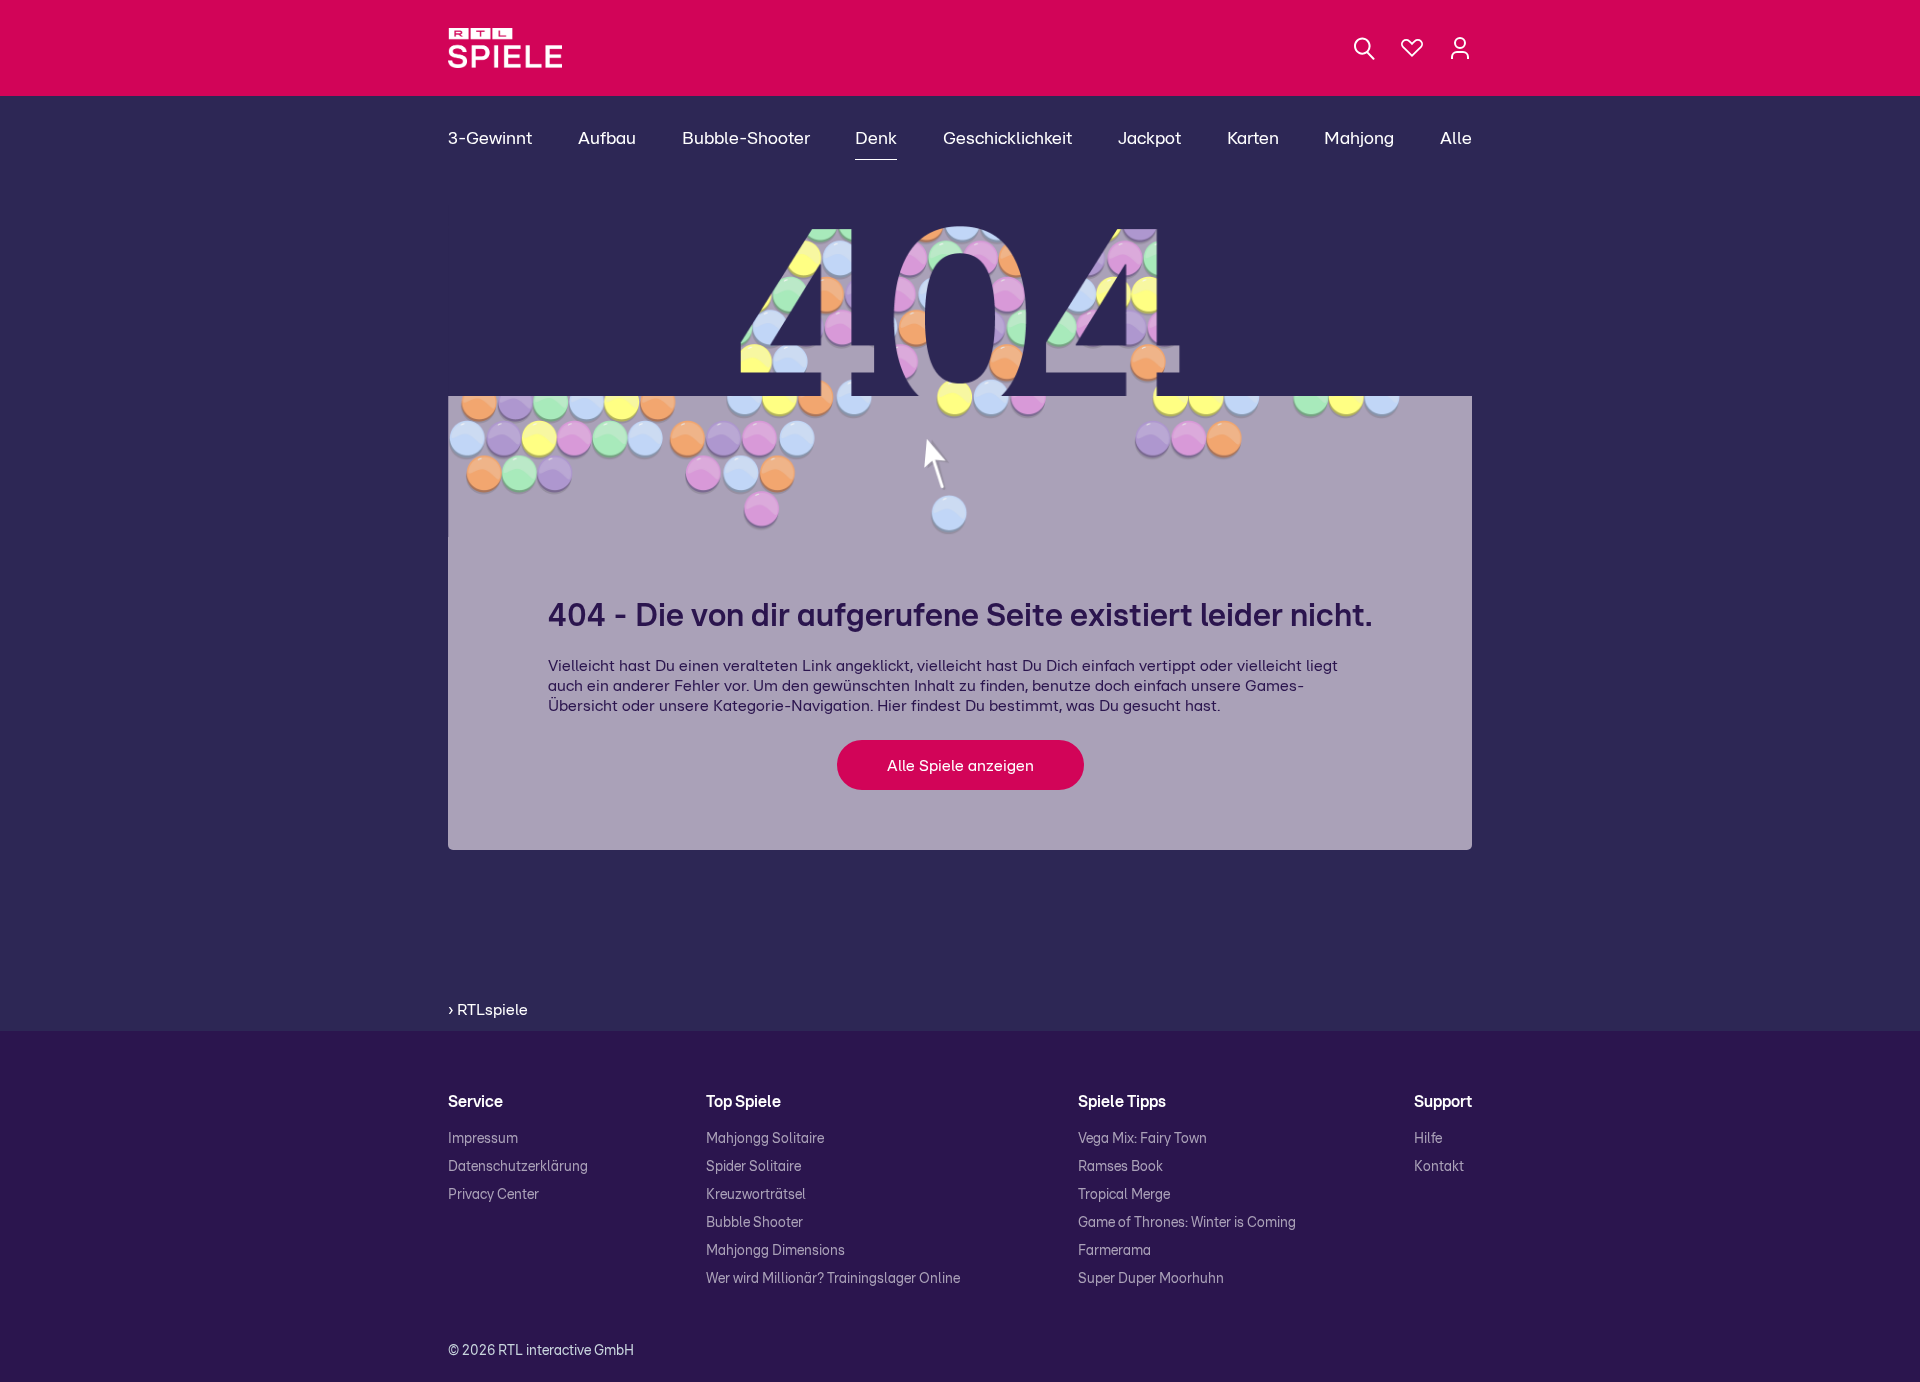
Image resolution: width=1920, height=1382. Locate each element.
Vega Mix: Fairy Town (1142, 1139)
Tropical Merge (1124, 1195)
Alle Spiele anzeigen (960, 766)
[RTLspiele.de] (515, 48)
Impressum (483, 1139)
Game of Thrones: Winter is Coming (1187, 1223)
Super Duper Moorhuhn (1151, 1279)
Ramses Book (1120, 1167)
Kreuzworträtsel (756, 1195)
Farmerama (1114, 1251)
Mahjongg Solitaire (765, 1139)
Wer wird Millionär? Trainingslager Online (833, 1279)
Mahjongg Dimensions (775, 1251)
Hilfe (1428, 1139)
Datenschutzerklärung (518, 1167)
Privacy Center (493, 1195)
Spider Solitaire (753, 1167)
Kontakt (1439, 1167)
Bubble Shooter (754, 1223)
